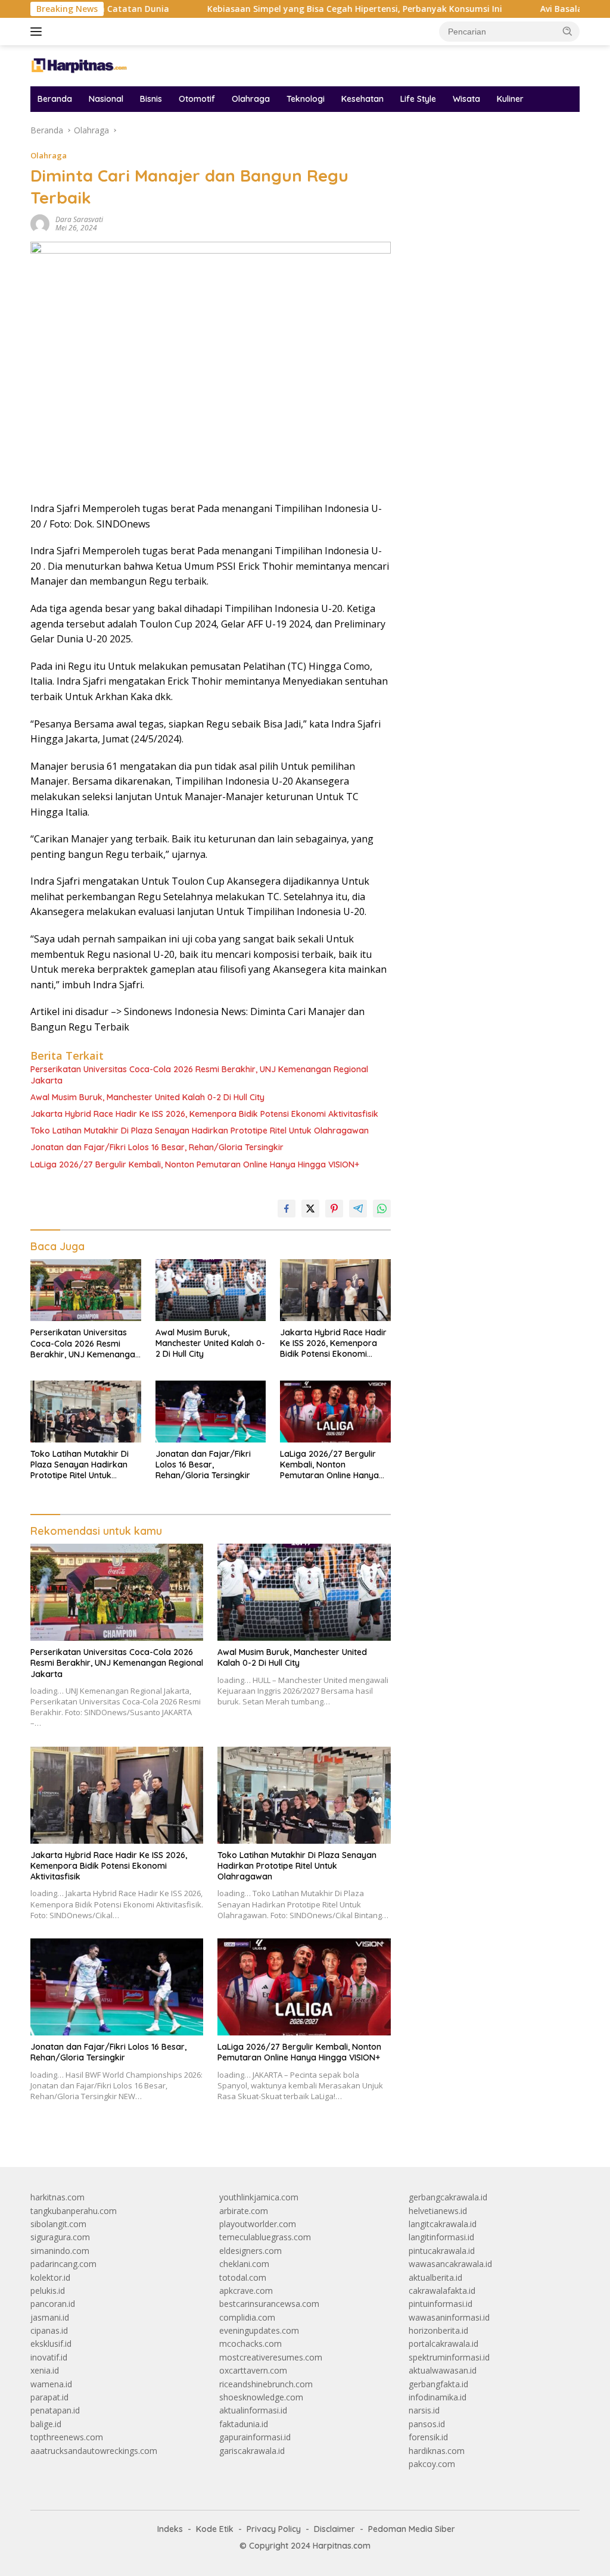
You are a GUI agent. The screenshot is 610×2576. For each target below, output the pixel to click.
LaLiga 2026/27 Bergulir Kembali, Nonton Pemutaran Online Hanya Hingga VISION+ (195, 1164)
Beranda (55, 99)
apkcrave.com (246, 2291)
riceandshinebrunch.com (266, 2384)
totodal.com (243, 2277)
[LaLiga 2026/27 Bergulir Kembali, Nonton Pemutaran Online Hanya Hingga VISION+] (335, 1412)
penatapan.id (55, 2410)
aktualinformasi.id (253, 2410)
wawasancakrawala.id (450, 2264)
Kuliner (510, 99)
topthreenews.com (67, 2437)
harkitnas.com (57, 2197)
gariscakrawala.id (252, 2451)
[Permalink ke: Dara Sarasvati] (40, 223)
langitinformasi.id (441, 2237)
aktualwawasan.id (443, 2370)
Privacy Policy (274, 2529)
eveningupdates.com (259, 2330)
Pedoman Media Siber (412, 2529)
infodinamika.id (438, 2397)
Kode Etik (215, 2529)
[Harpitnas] (81, 65)
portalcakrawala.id (444, 2344)
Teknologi (306, 99)
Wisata (466, 99)
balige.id (46, 2424)
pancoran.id (53, 2304)
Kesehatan (362, 99)
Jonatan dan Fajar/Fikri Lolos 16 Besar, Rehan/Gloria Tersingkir (157, 1147)
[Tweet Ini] (310, 1209)
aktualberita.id (435, 2277)
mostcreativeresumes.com (271, 2357)
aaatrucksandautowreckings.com (94, 2451)
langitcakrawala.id (443, 2224)
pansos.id (427, 2424)
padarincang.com (63, 2264)
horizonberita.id (438, 2330)
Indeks (170, 2529)
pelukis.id (48, 2291)
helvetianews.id (438, 2211)
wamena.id (51, 2384)
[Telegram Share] (358, 1209)
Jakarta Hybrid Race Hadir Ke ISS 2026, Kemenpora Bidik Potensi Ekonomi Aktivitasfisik (204, 1114)
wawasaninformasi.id (449, 2317)
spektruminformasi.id (449, 2357)
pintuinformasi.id (441, 2304)
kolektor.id (50, 2277)
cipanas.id (49, 2330)
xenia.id (45, 2370)
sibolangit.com (58, 2224)
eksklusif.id (51, 2344)
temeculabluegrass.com (265, 2237)
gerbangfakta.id (438, 2384)
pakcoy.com (432, 2464)
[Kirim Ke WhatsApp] (382, 1209)
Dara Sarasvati (79, 219)
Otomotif (197, 99)
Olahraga (251, 99)
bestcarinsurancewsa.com (269, 2304)
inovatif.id (49, 2357)
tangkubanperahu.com (74, 2211)
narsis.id (424, 2410)
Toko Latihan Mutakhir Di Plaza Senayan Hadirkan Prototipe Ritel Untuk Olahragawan (200, 1131)
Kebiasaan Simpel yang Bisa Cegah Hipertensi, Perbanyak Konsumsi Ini (293, 9)
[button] (568, 31)
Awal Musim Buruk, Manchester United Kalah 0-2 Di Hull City (147, 1097)
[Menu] (38, 32)
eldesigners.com (250, 2251)
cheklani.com (244, 2264)
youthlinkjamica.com (259, 2197)
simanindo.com (60, 2251)
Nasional (106, 99)
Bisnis (151, 99)
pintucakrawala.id (442, 2251)
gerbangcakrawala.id (448, 2197)
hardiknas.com (437, 2451)
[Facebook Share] (287, 1209)
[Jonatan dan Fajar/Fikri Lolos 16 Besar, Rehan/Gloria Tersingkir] (211, 1412)
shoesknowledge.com (261, 2397)
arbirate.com (244, 2211)
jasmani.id (50, 2317)
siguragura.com (60, 2237)
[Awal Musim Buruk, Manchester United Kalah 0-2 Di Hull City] (211, 1290)
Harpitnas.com (342, 2546)
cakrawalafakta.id (442, 2291)
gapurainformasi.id (255, 2437)
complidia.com (247, 2317)
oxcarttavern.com (253, 2370)
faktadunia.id (244, 2424)
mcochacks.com (250, 2344)
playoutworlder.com (258, 2224)
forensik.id (428, 2437)
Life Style (418, 99)
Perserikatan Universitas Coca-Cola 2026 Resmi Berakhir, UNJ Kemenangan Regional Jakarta (199, 1075)
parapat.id (49, 2397)
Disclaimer (334, 2529)
